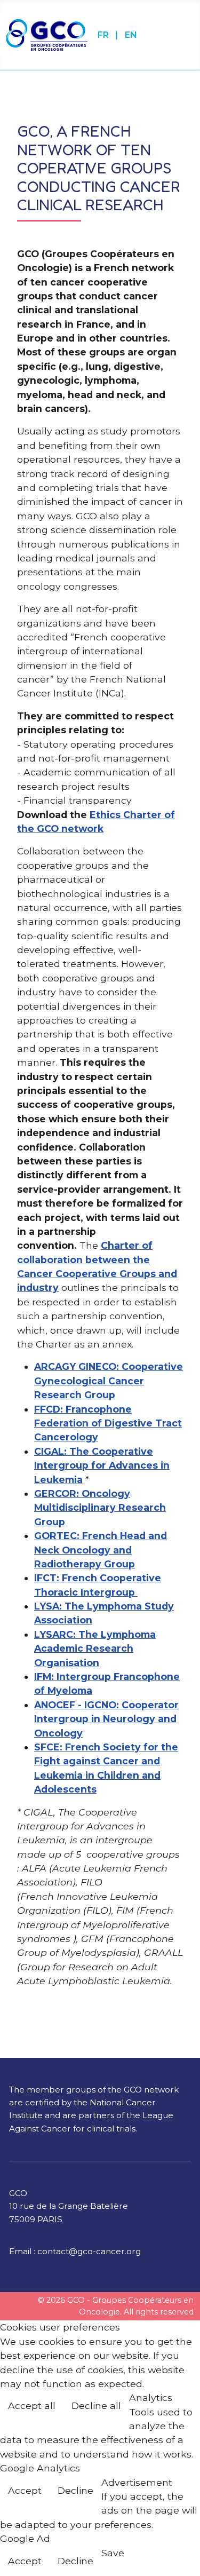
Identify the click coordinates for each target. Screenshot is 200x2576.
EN (131, 35)
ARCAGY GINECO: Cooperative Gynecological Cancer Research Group (109, 1381)
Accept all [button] (32, 2405)
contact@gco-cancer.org (89, 2251)
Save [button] (113, 2553)
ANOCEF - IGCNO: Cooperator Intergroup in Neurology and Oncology (106, 1719)
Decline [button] (75, 2490)
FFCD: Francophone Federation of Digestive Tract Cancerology (108, 1423)
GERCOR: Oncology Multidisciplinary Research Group (100, 1508)
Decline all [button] (96, 2405)
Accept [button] (25, 2490)
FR (104, 35)
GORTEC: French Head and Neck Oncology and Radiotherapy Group (101, 1550)
